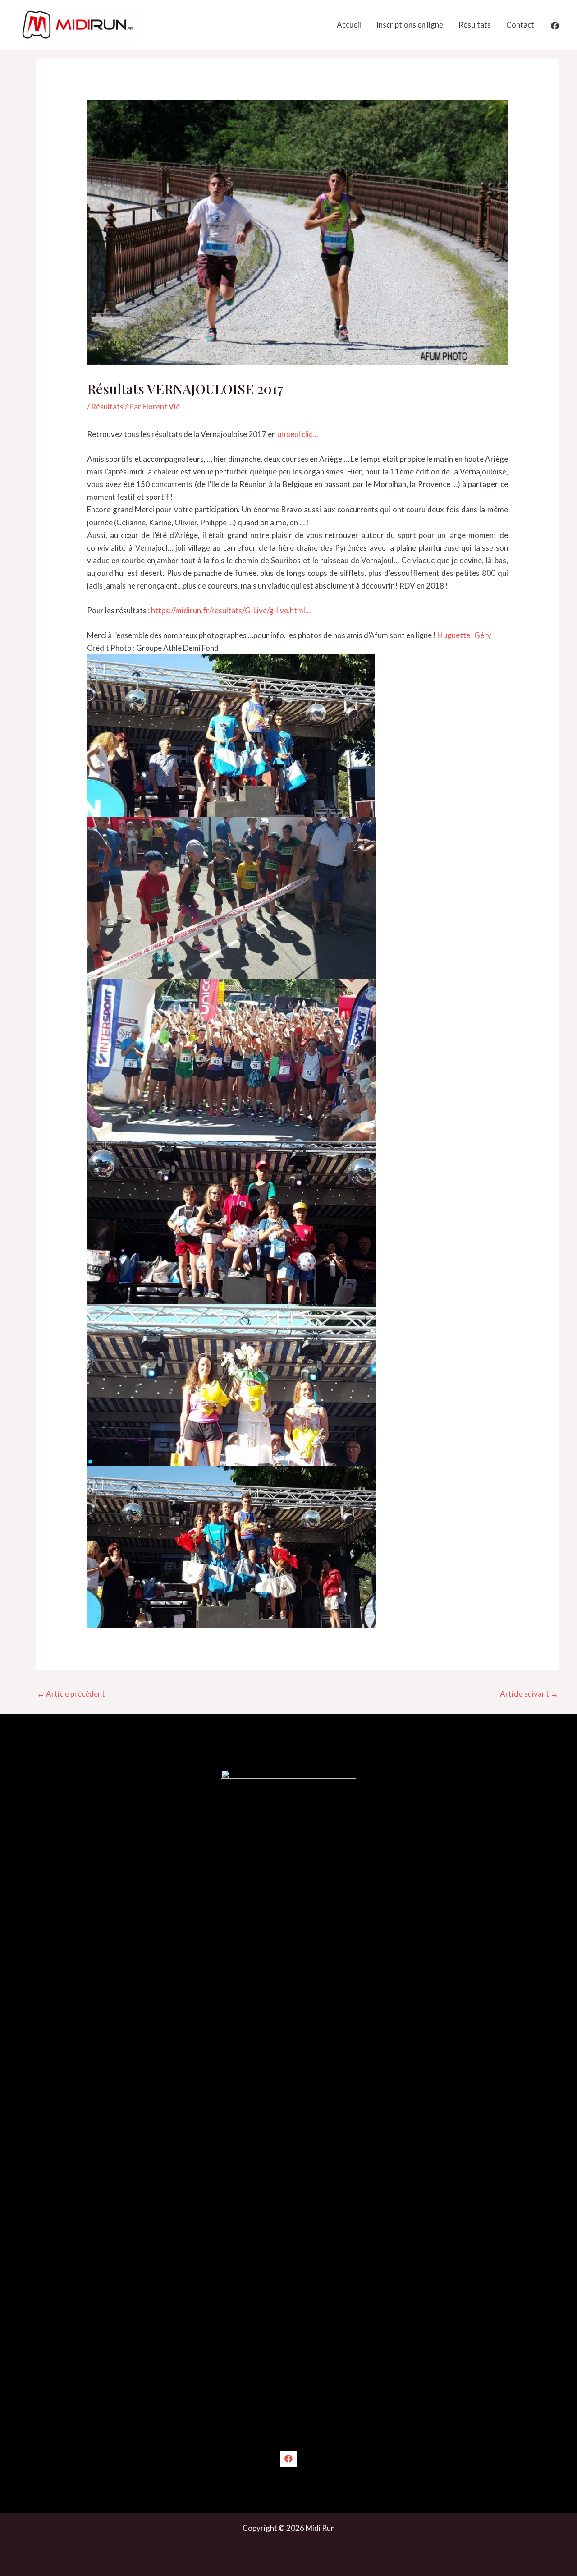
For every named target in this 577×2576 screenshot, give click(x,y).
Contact (520, 25)
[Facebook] (555, 26)
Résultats (475, 25)
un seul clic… (298, 434)
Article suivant (529, 1694)
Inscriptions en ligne (410, 25)
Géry (483, 635)
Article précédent (71, 1694)
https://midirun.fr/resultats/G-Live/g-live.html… (231, 610)
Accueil (349, 25)
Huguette (455, 635)
